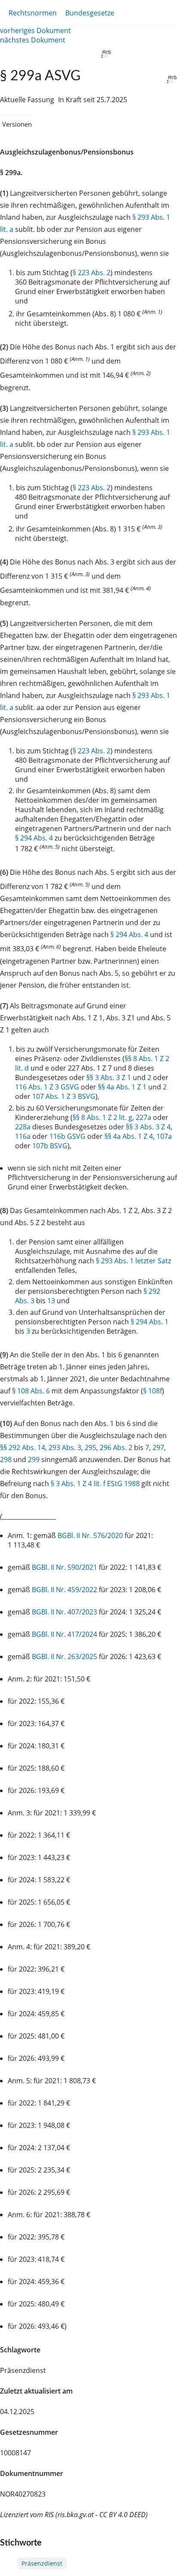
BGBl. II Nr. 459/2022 (64, 1590)
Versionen (17, 124)
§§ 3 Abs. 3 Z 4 (148, 1127)
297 (158, 1447)
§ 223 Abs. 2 (92, 273)
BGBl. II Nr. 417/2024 (64, 1634)
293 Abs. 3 (65, 1447)
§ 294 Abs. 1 (150, 1322)
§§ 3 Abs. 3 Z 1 (109, 1077)
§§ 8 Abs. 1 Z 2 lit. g (102, 1117)
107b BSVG (50, 1146)
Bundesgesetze (90, 13)
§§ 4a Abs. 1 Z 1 (122, 1087)
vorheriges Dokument (35, 30)
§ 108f (153, 1391)
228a (23, 1127)
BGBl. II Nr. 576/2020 (90, 1535)
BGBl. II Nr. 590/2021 (64, 1567)
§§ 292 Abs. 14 (23, 1447)
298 (6, 1459)
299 (34, 1459)
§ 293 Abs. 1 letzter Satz (133, 1261)
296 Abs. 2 (116, 1447)
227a (143, 1117)
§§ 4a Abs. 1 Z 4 (129, 1136)
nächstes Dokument (33, 40)
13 (51, 1301)
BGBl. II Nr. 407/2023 (64, 1612)
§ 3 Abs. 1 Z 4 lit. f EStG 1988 (95, 1484)
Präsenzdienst (42, 2563)
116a (23, 1136)
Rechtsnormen (33, 13)
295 (90, 1447)
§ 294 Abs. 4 (34, 838)
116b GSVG (67, 1136)
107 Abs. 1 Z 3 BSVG (64, 1096)
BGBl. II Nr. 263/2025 (64, 1657)
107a (164, 1136)
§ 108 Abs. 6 (31, 1391)
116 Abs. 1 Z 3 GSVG (47, 1087)
